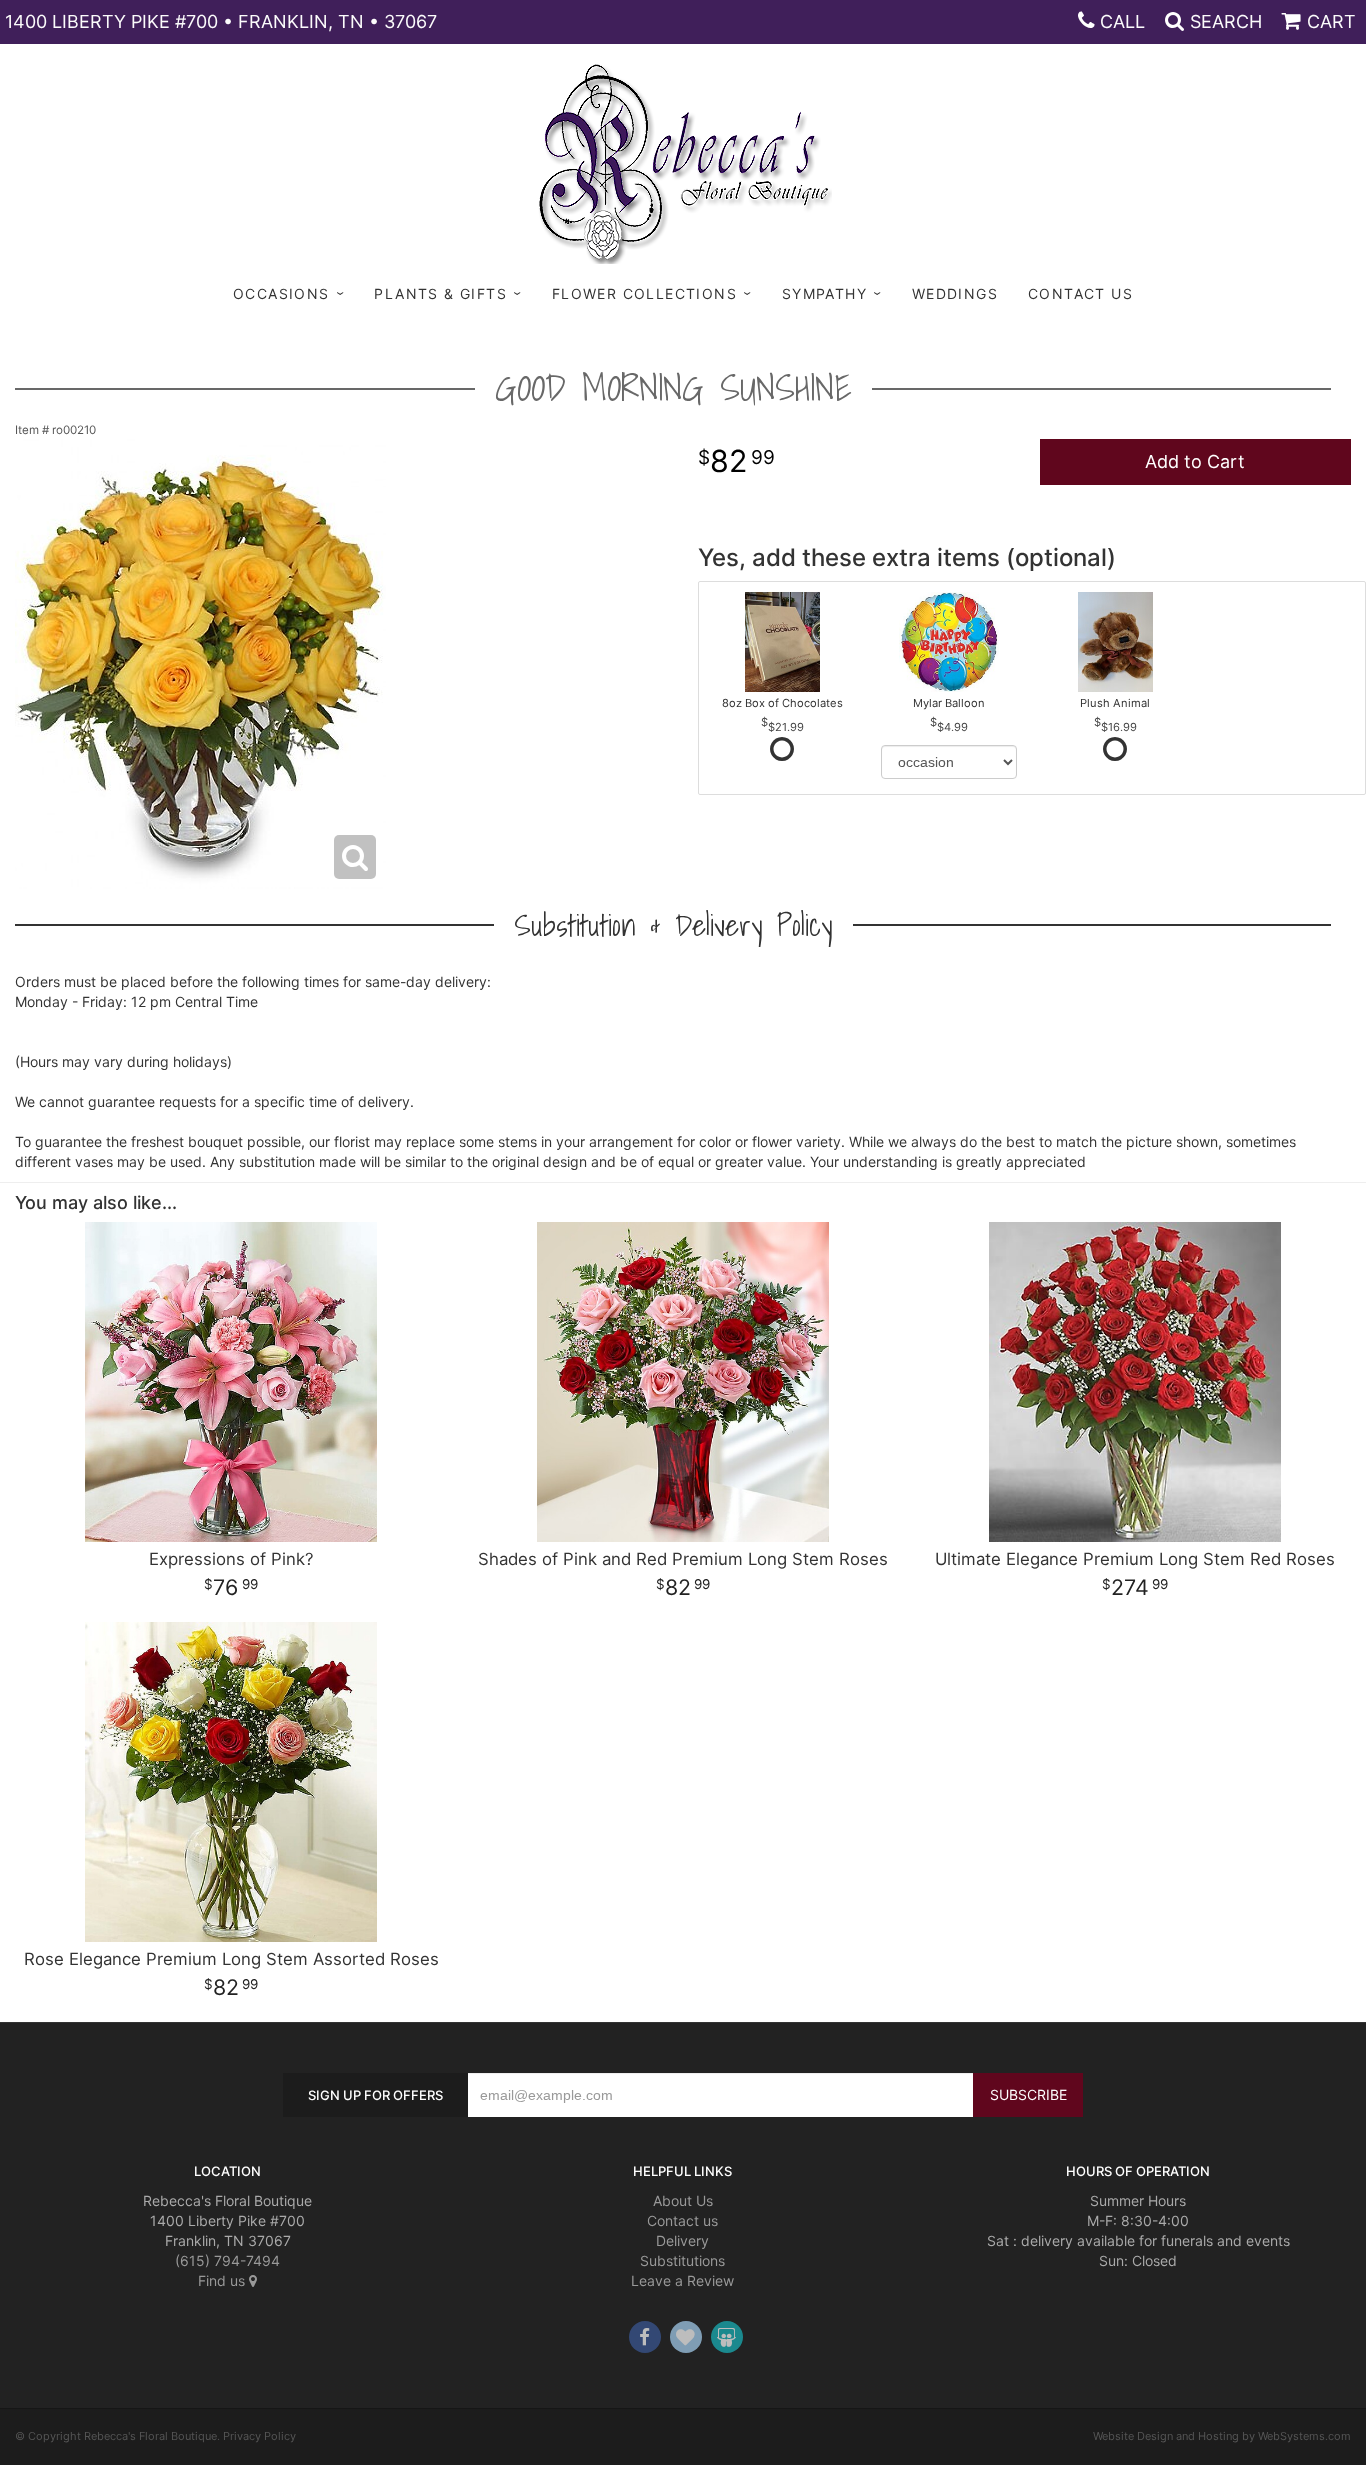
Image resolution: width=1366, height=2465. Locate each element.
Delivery (682, 2240)
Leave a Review (682, 2280)
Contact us (682, 2220)
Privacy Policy (259, 2436)
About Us (683, 2200)
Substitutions (682, 2260)
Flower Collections (644, 293)
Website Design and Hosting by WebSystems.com (1222, 2436)
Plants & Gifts (440, 293)
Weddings (955, 293)
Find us (223, 2280)
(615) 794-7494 (227, 2260)
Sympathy (824, 293)
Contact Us (1080, 293)
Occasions (281, 293)
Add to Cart (1195, 461)
